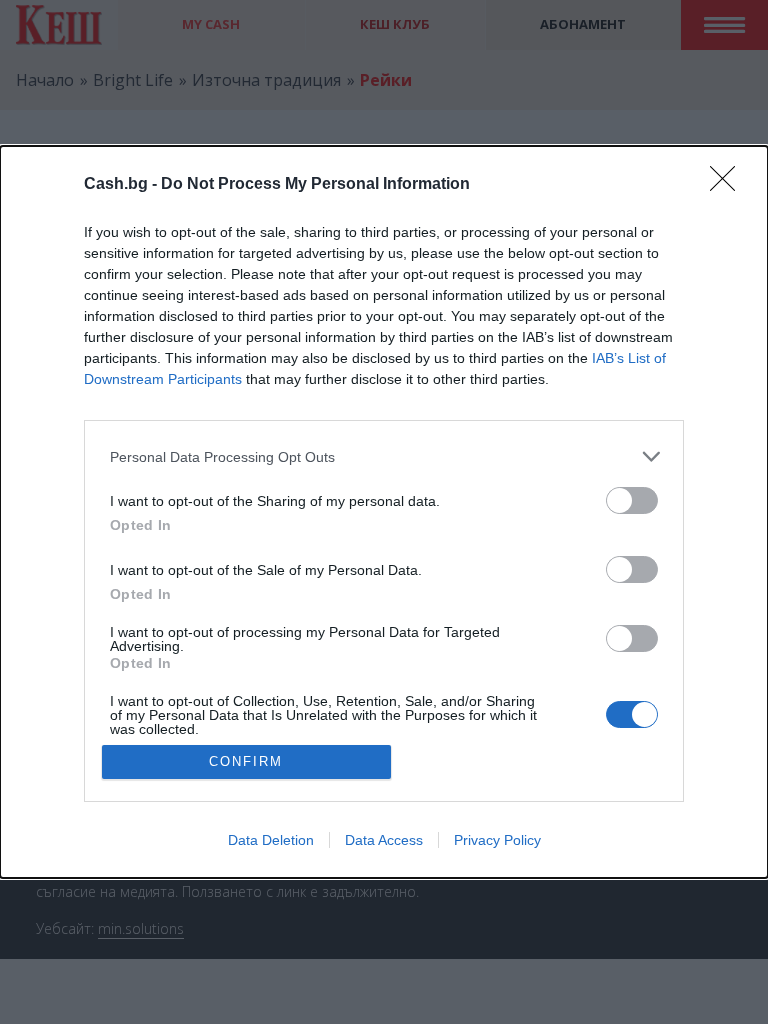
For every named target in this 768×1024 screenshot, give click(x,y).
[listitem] (384, 456)
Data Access (384, 840)
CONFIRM (246, 761)
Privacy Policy (497, 840)
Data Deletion (271, 840)
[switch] (632, 500)
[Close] (729, 185)
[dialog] (384, 511)
